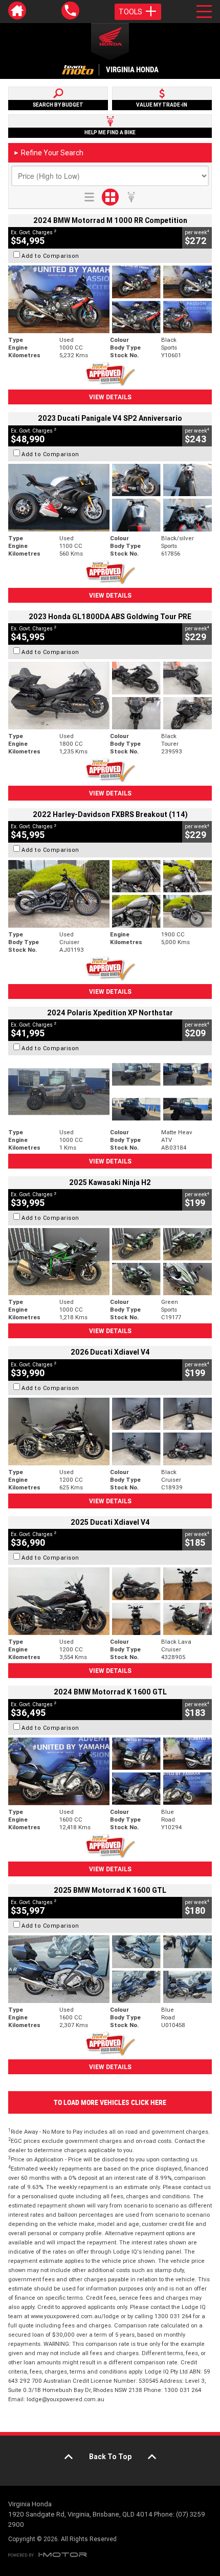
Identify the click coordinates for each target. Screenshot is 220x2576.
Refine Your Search (48, 153)
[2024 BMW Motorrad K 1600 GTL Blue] (110, 1771)
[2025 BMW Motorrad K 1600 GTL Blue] (110, 1969)
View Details (110, 397)
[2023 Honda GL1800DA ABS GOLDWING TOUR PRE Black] (110, 696)
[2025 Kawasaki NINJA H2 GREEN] (110, 1262)
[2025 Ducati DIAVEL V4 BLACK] (110, 1432)
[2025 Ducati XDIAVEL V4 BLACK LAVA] (110, 1601)
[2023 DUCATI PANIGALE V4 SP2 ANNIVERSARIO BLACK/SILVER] (110, 498)
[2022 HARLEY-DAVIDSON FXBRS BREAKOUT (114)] (110, 894)
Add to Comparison (50, 256)
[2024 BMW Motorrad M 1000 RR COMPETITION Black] (110, 299)
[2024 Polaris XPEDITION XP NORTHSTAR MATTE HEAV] (110, 1092)
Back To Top (110, 2457)
